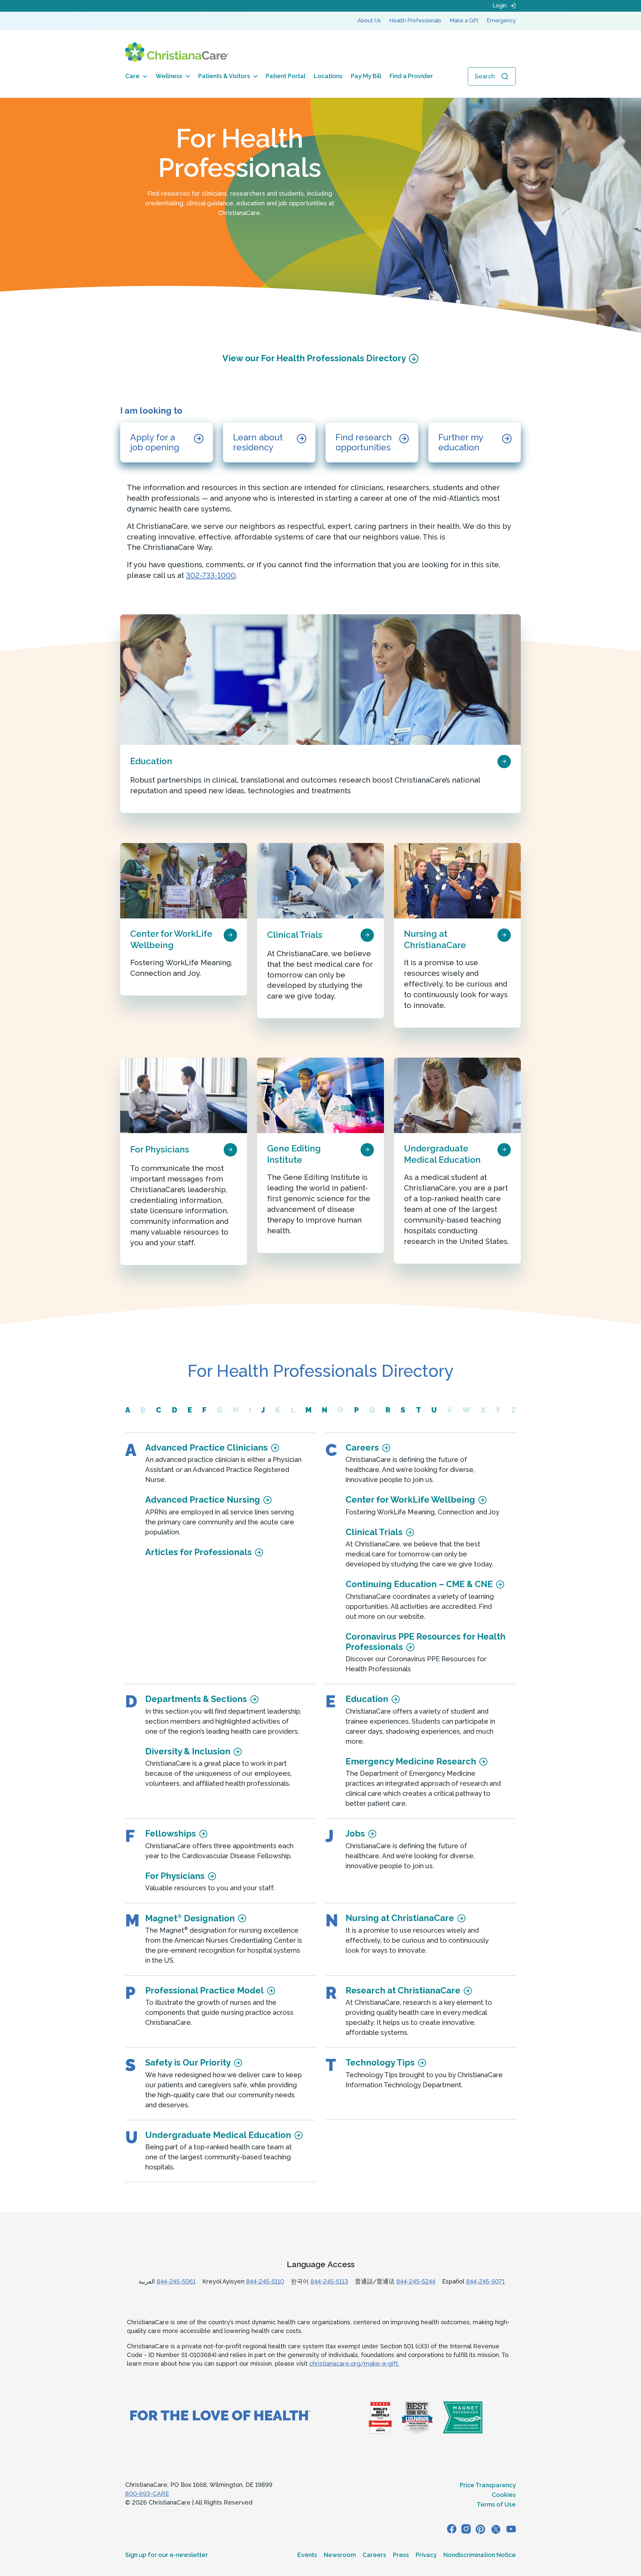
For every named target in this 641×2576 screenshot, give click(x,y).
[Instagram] (466, 2529)
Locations (328, 76)
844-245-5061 (176, 2281)
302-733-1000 (211, 575)
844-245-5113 (329, 2281)
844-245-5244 (416, 2281)
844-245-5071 (485, 2281)
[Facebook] (452, 2529)
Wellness (169, 76)
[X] (496, 2529)
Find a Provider (411, 76)
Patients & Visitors (224, 76)
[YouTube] (511, 2529)
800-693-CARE (147, 2494)
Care (132, 76)
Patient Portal (286, 76)
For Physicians (160, 1149)
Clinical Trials (295, 935)
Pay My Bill (366, 76)
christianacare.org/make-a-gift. (354, 2364)
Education (151, 761)
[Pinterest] (480, 2529)
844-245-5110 (265, 2281)
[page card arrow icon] (504, 761)
